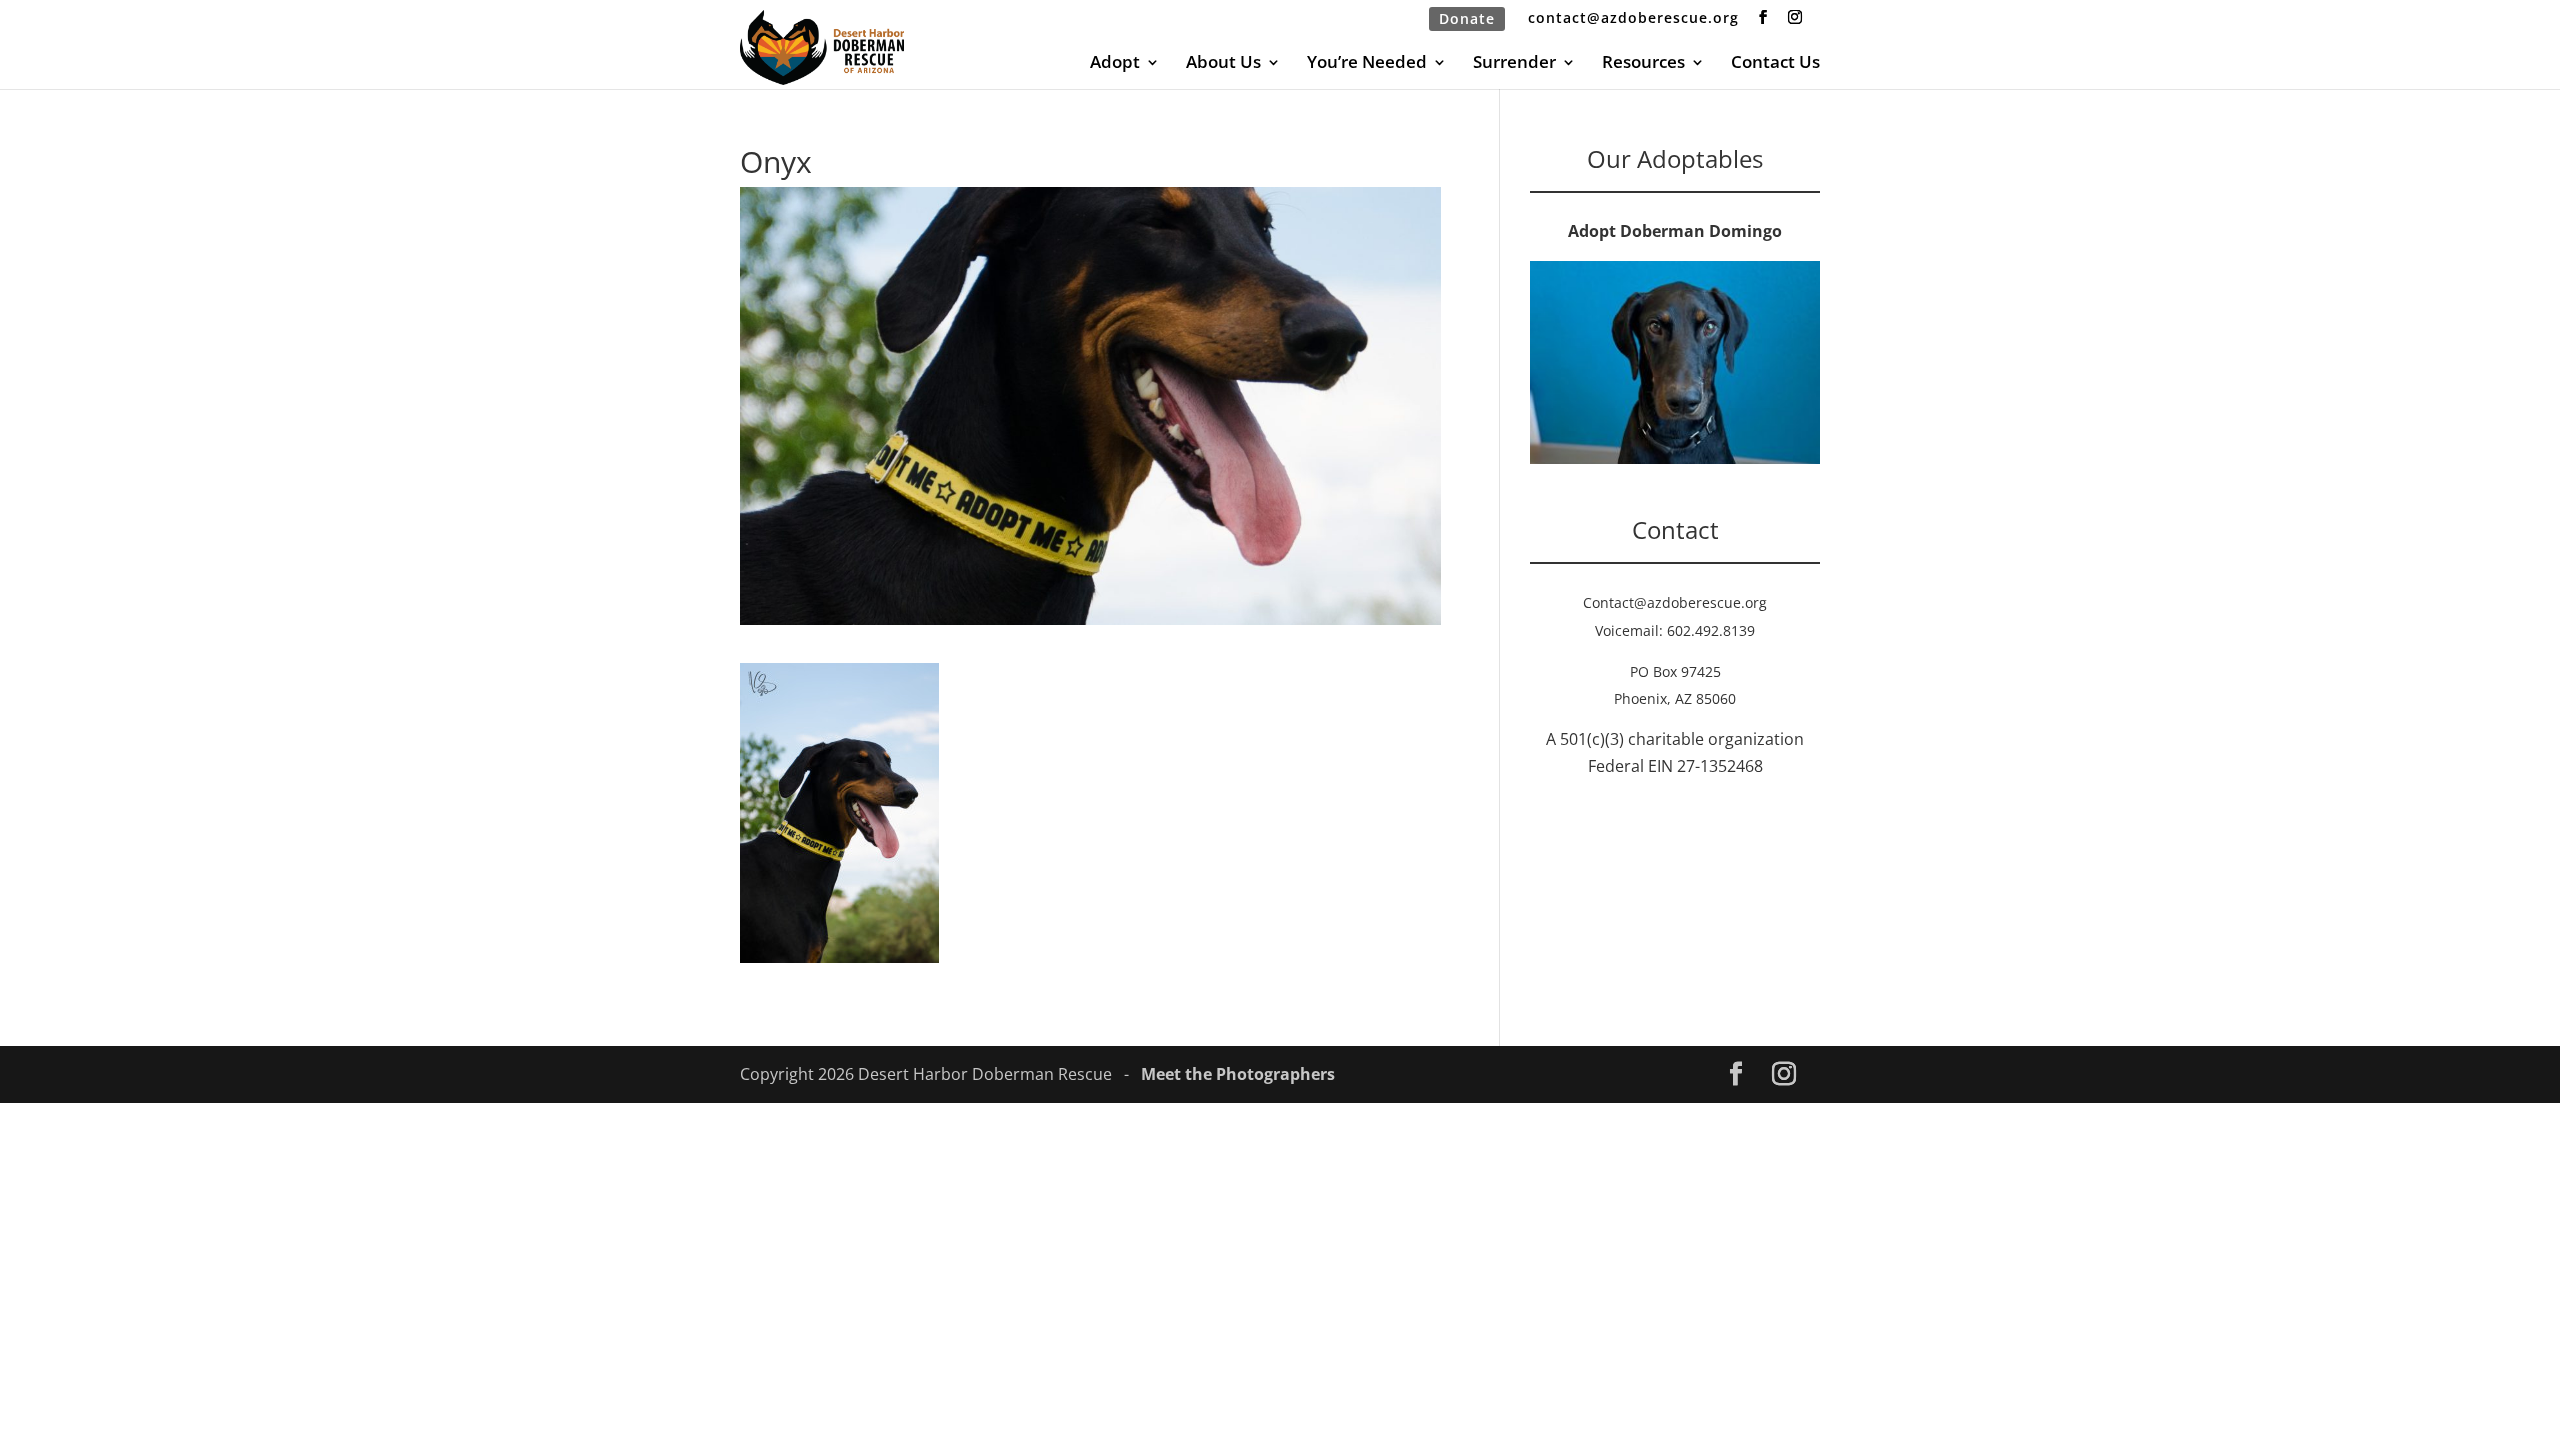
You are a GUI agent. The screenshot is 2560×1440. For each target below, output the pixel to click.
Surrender (1514, 64)
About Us (1223, 64)
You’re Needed (1367, 64)
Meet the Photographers (1238, 1074)
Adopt (1115, 64)
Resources (1643, 64)
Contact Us (1775, 64)
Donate (1467, 18)
